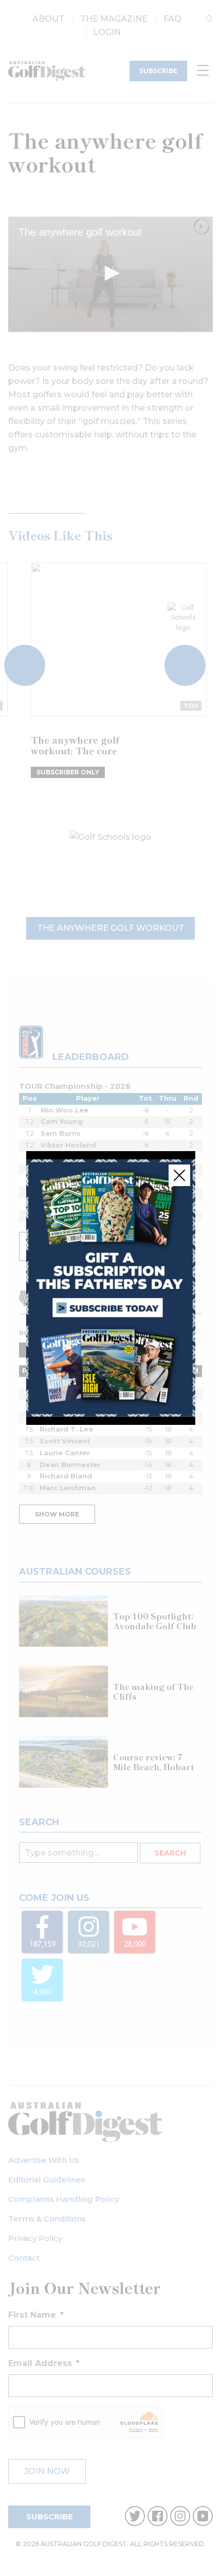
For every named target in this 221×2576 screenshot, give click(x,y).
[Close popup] (179, 1175)
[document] (110, 1288)
